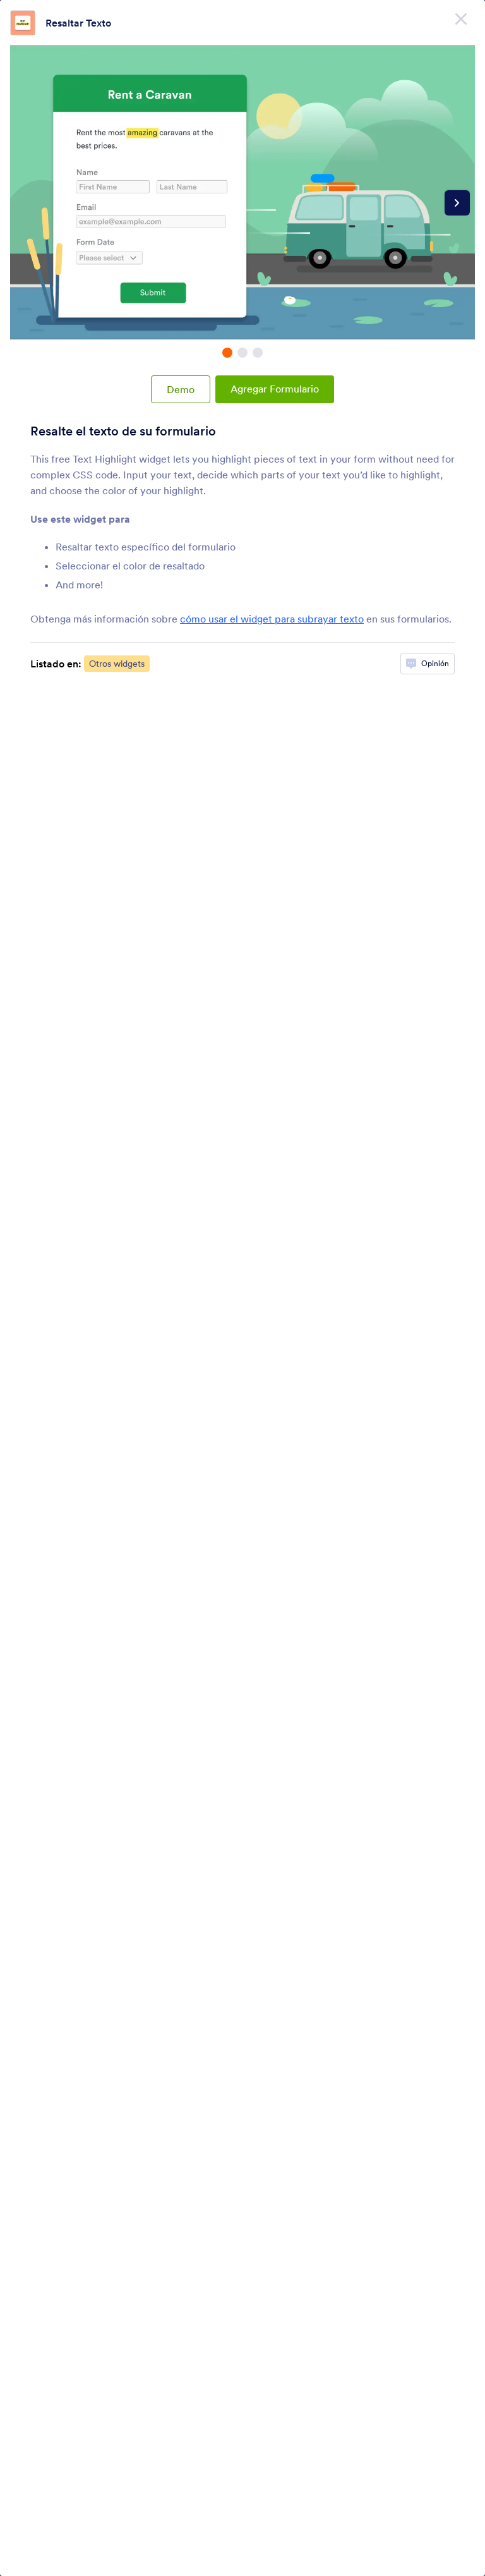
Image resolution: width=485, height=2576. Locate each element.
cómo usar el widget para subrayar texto (272, 619)
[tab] (227, 353)
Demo (181, 389)
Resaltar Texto (78, 23)
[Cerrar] (461, 19)
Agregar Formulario (275, 389)
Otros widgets (117, 664)
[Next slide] (457, 203)
